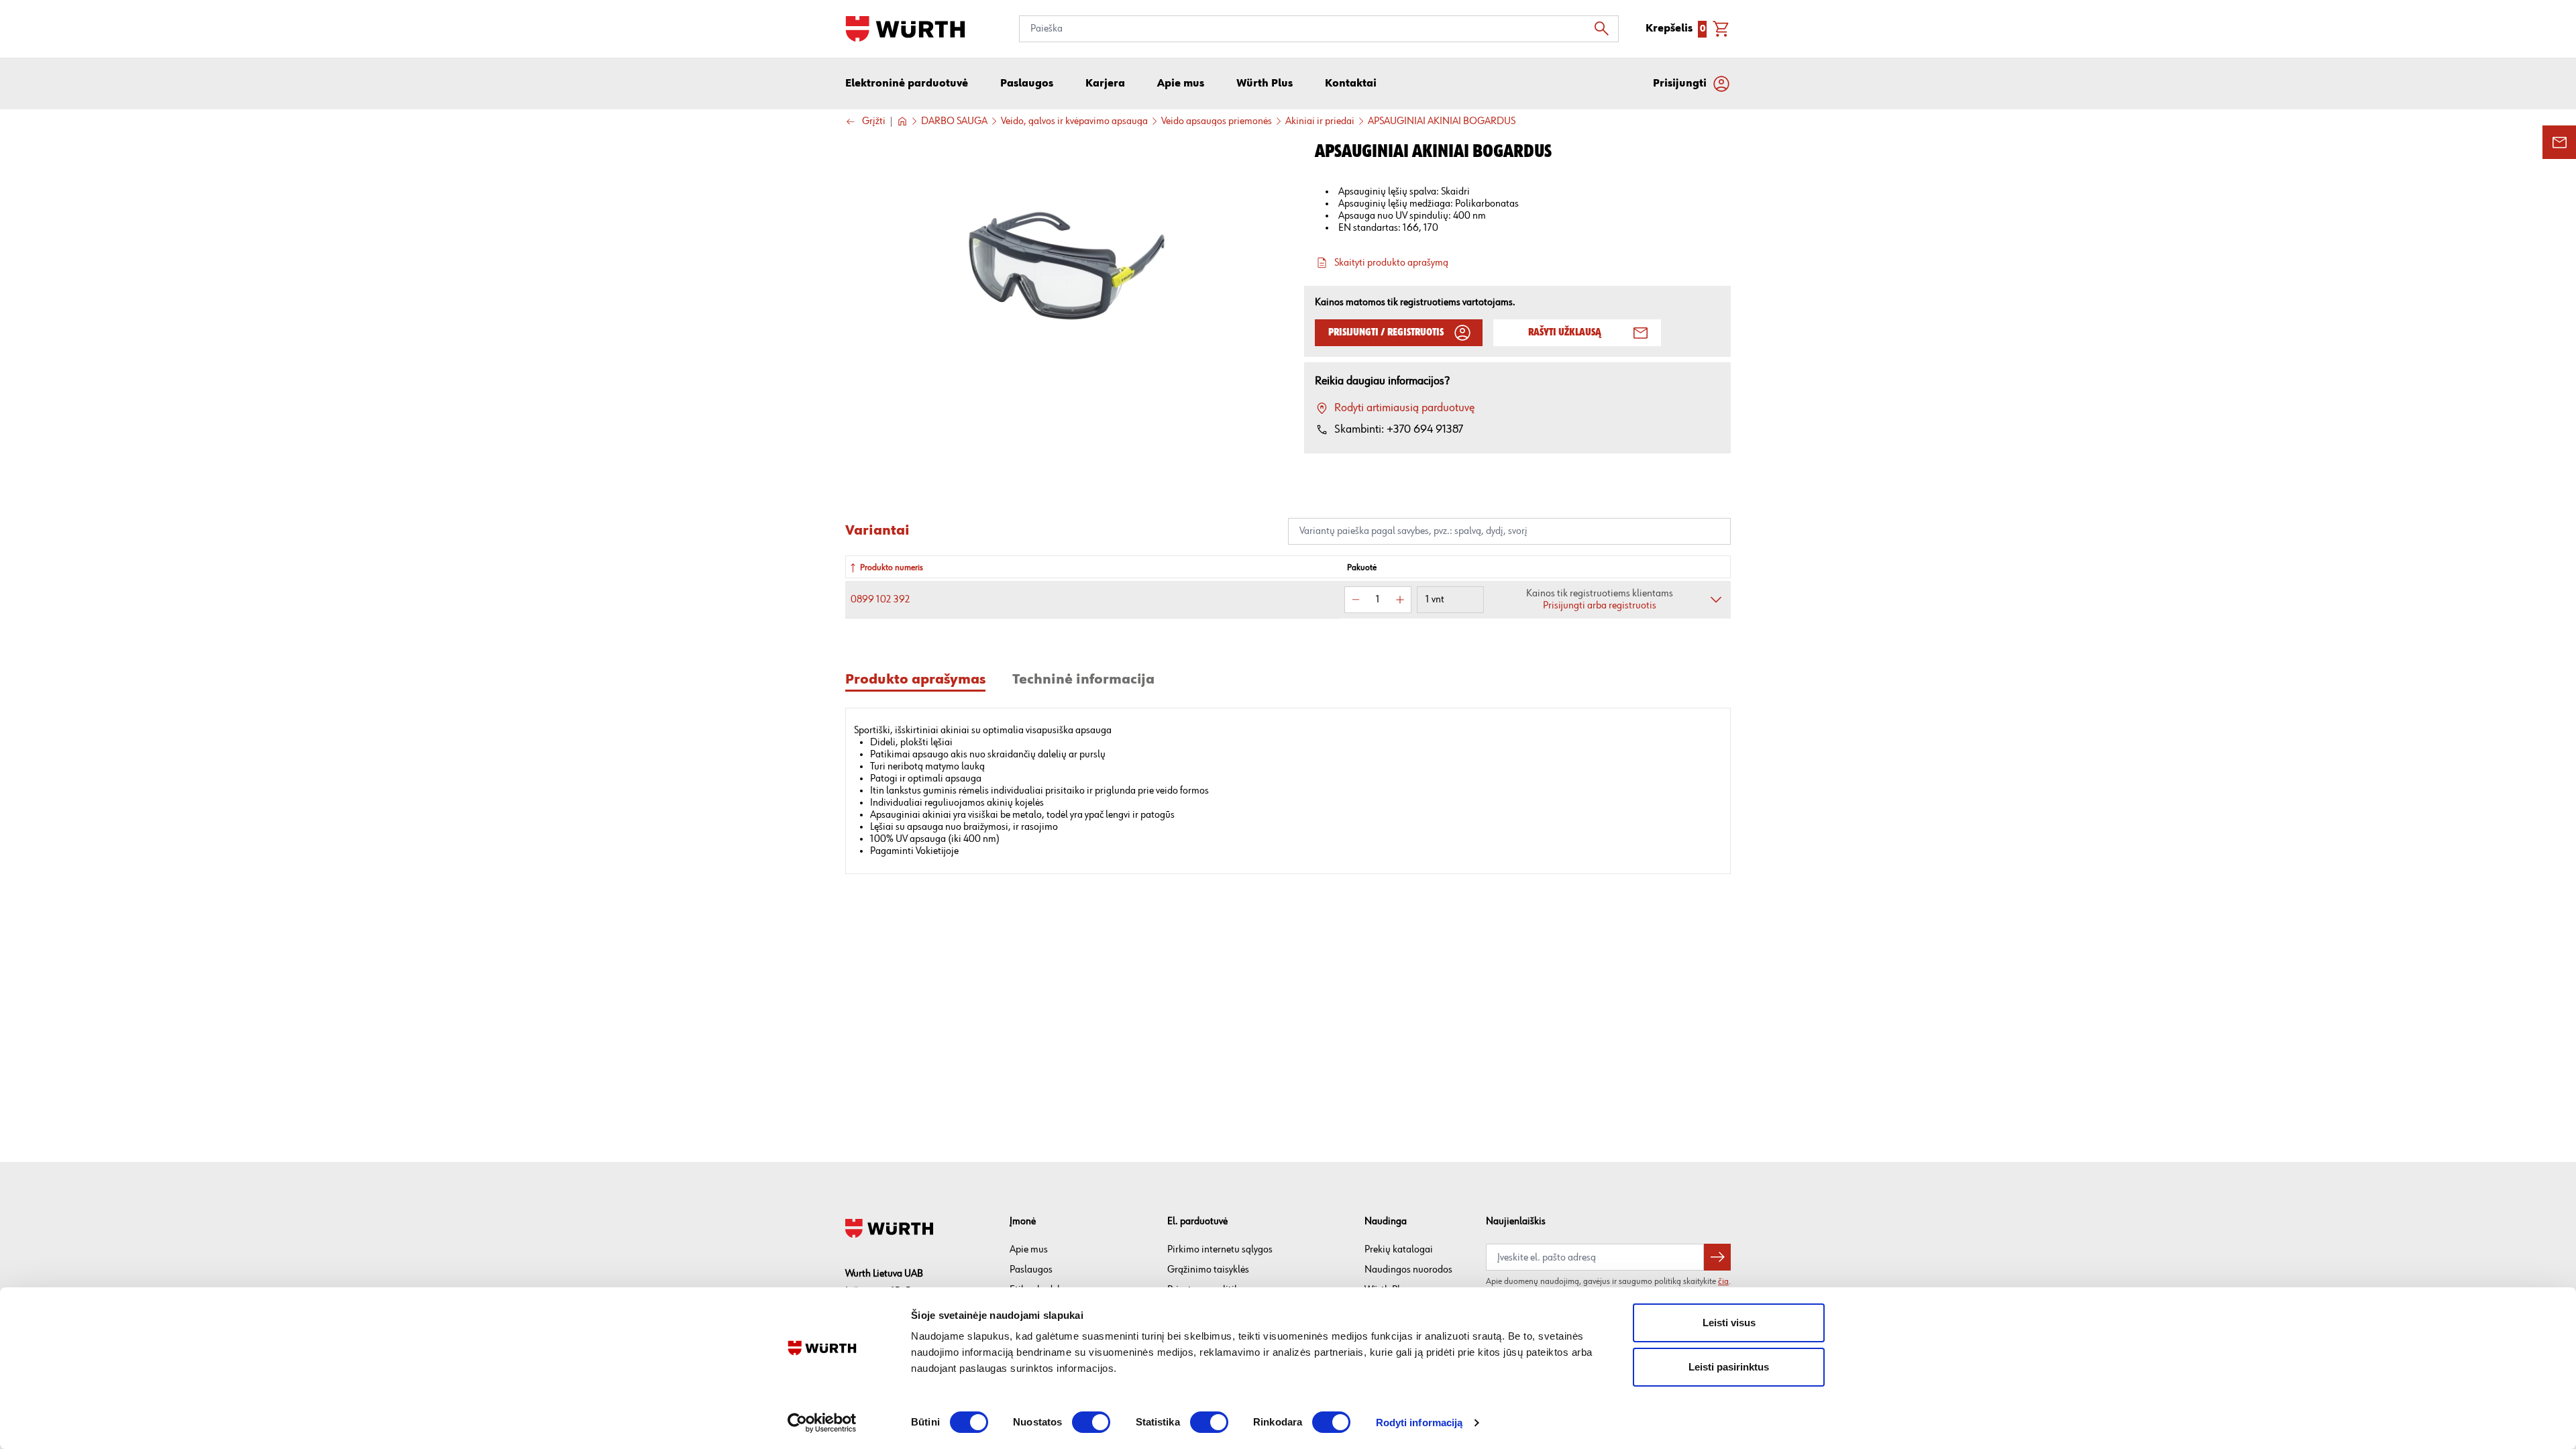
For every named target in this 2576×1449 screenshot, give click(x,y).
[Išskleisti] (1716, 600)
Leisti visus (1729, 1323)
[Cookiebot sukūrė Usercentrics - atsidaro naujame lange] (822, 1423)
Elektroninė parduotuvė (907, 84)
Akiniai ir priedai (1320, 121)
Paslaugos (1031, 1270)
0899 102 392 (880, 599)
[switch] (1091, 1422)
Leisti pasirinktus (1729, 1367)
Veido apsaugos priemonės (1217, 121)
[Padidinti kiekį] (1400, 600)
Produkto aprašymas (915, 680)
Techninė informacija (1083, 680)
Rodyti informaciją (1419, 1423)
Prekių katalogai (1399, 1249)
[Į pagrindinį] (905, 29)
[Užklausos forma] (2559, 142)
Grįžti (874, 122)
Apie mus (1029, 1249)
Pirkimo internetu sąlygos (1220, 1249)
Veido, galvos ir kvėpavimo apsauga (1074, 121)
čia (1723, 1281)
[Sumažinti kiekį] (1356, 600)
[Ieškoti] (1605, 29)
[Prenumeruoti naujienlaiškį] (1717, 1257)
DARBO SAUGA (954, 121)
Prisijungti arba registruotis (1600, 605)
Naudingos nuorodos (1408, 1270)
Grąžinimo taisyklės (1208, 1270)
